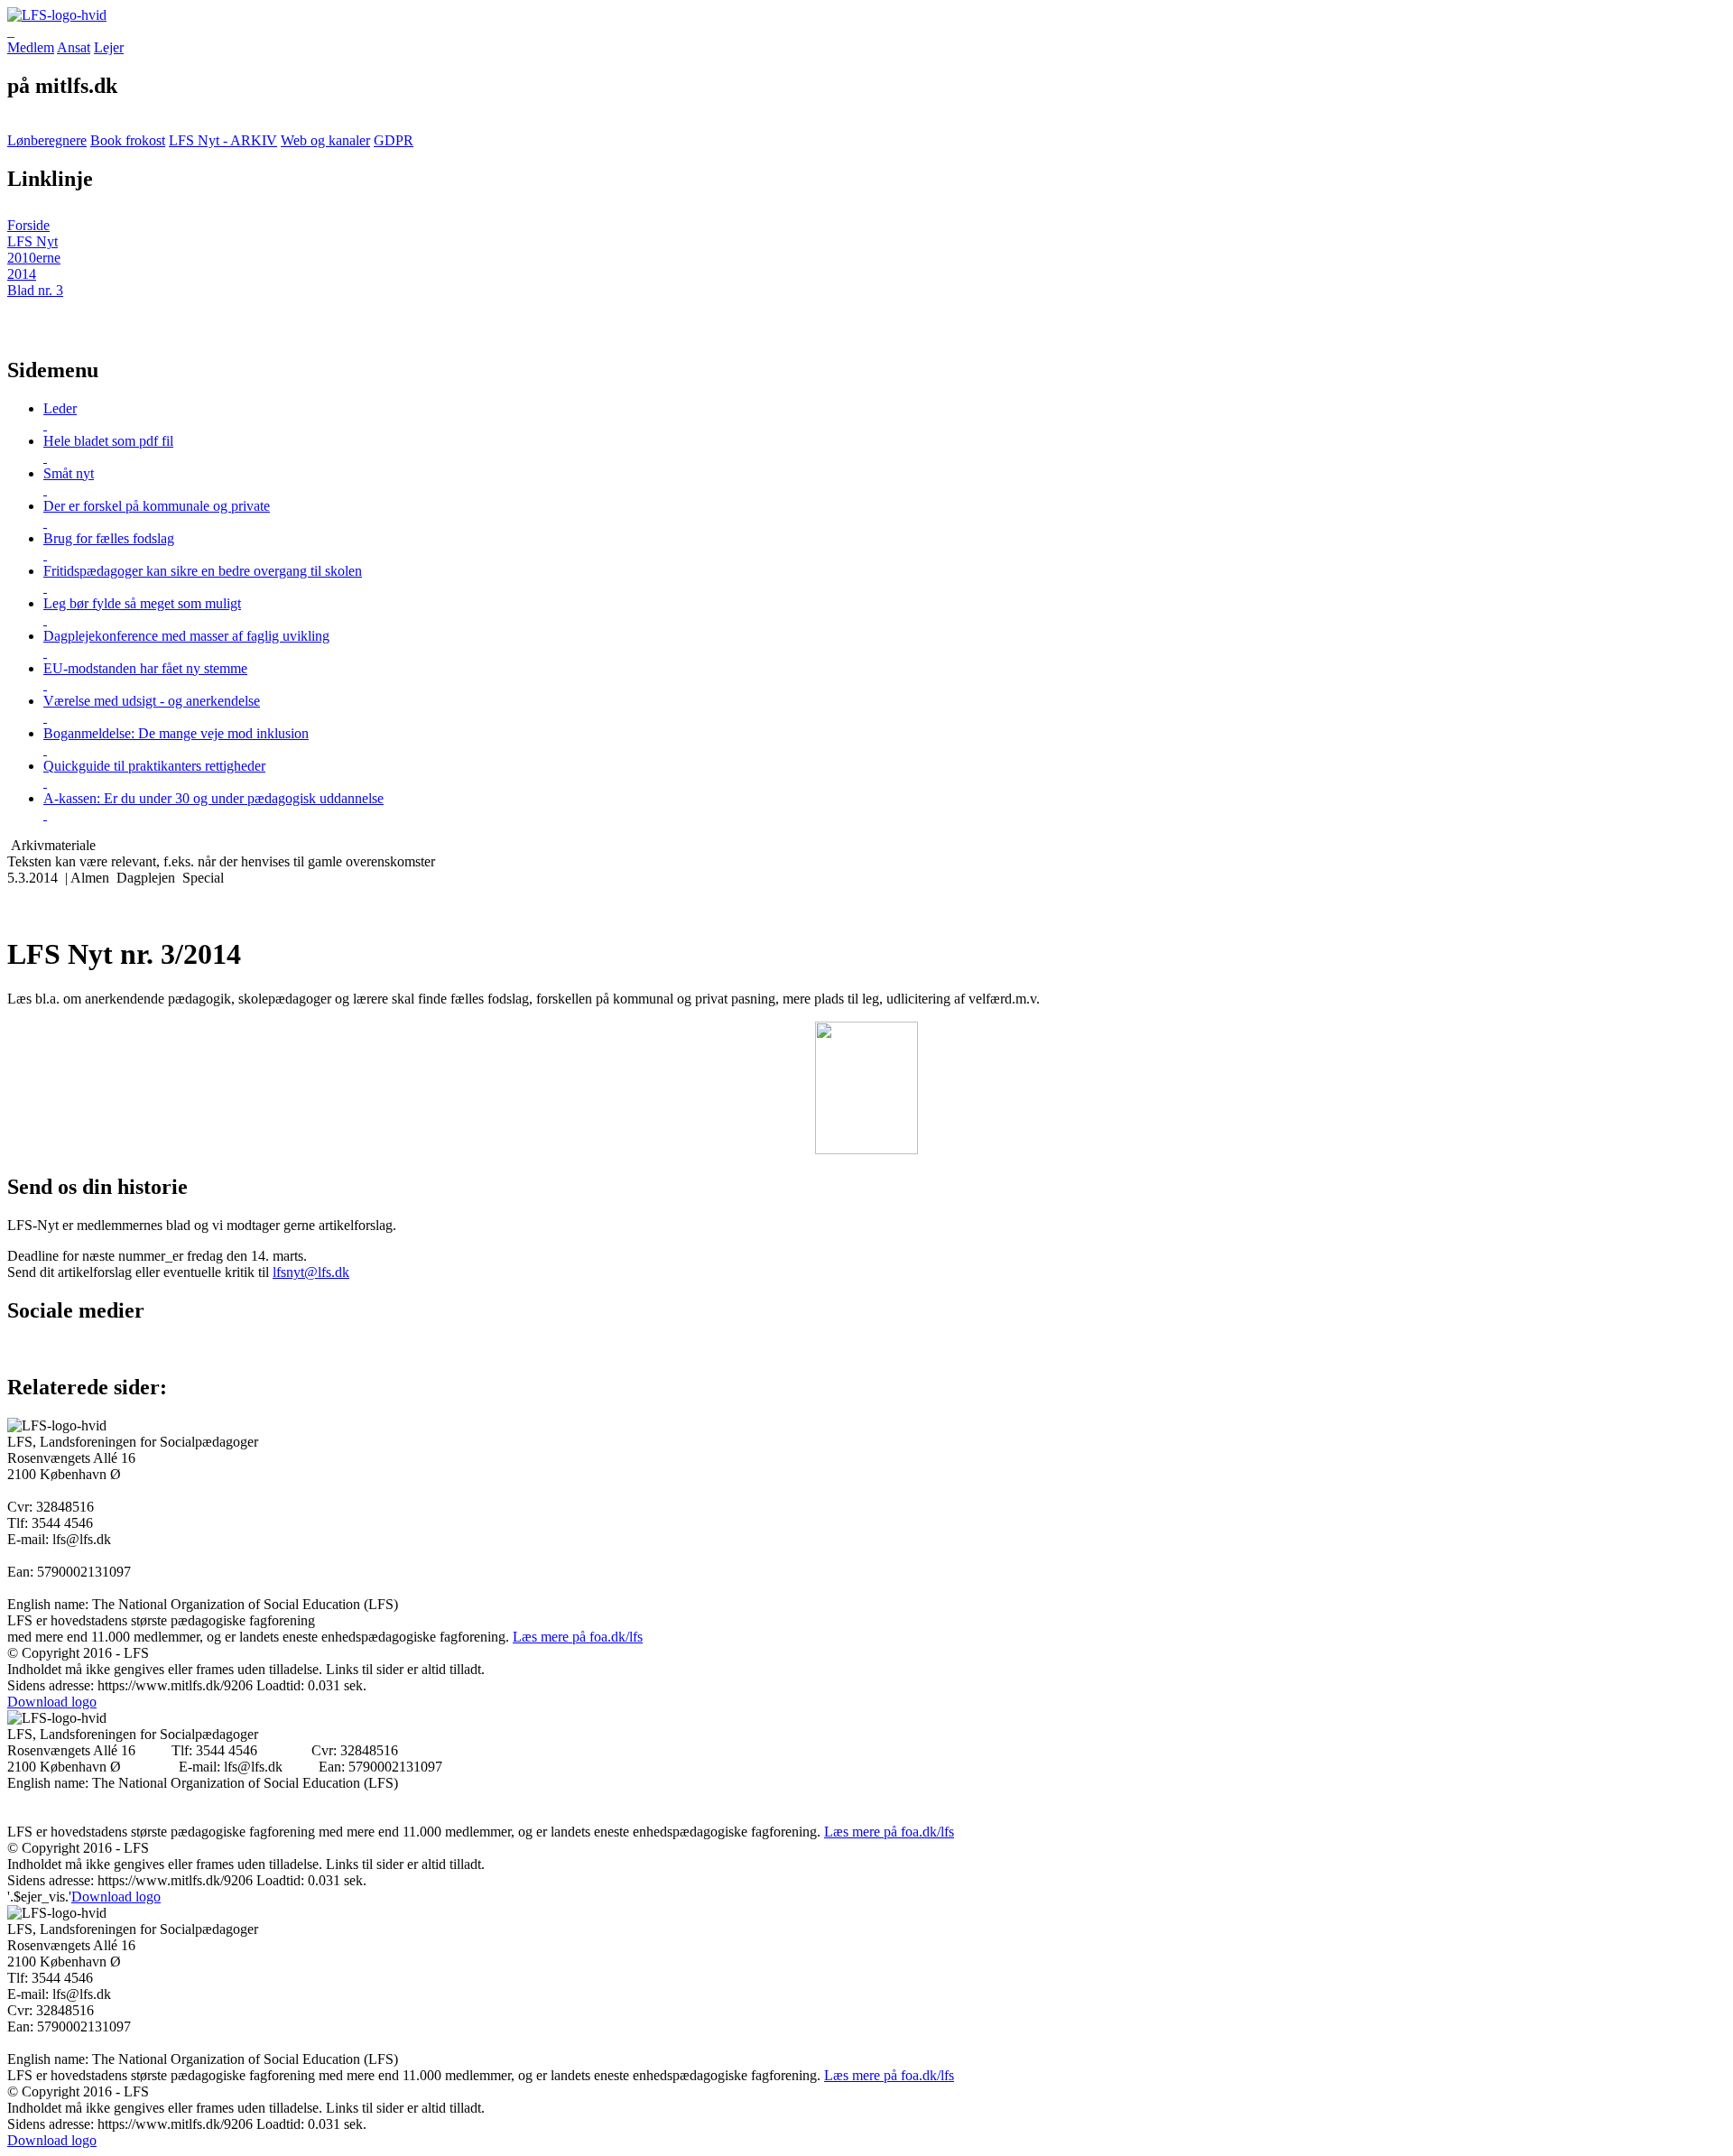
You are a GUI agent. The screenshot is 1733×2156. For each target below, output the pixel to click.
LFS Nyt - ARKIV (223, 140)
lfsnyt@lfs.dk (311, 1272)
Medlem (31, 47)
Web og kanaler (325, 140)
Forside (28, 225)
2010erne (34, 258)
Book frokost (128, 140)
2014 (22, 274)
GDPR (394, 140)
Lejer (109, 47)
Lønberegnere (47, 140)
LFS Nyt (32, 241)
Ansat (74, 47)
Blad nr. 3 (35, 290)
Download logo (52, 1702)
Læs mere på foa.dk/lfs (578, 1637)
